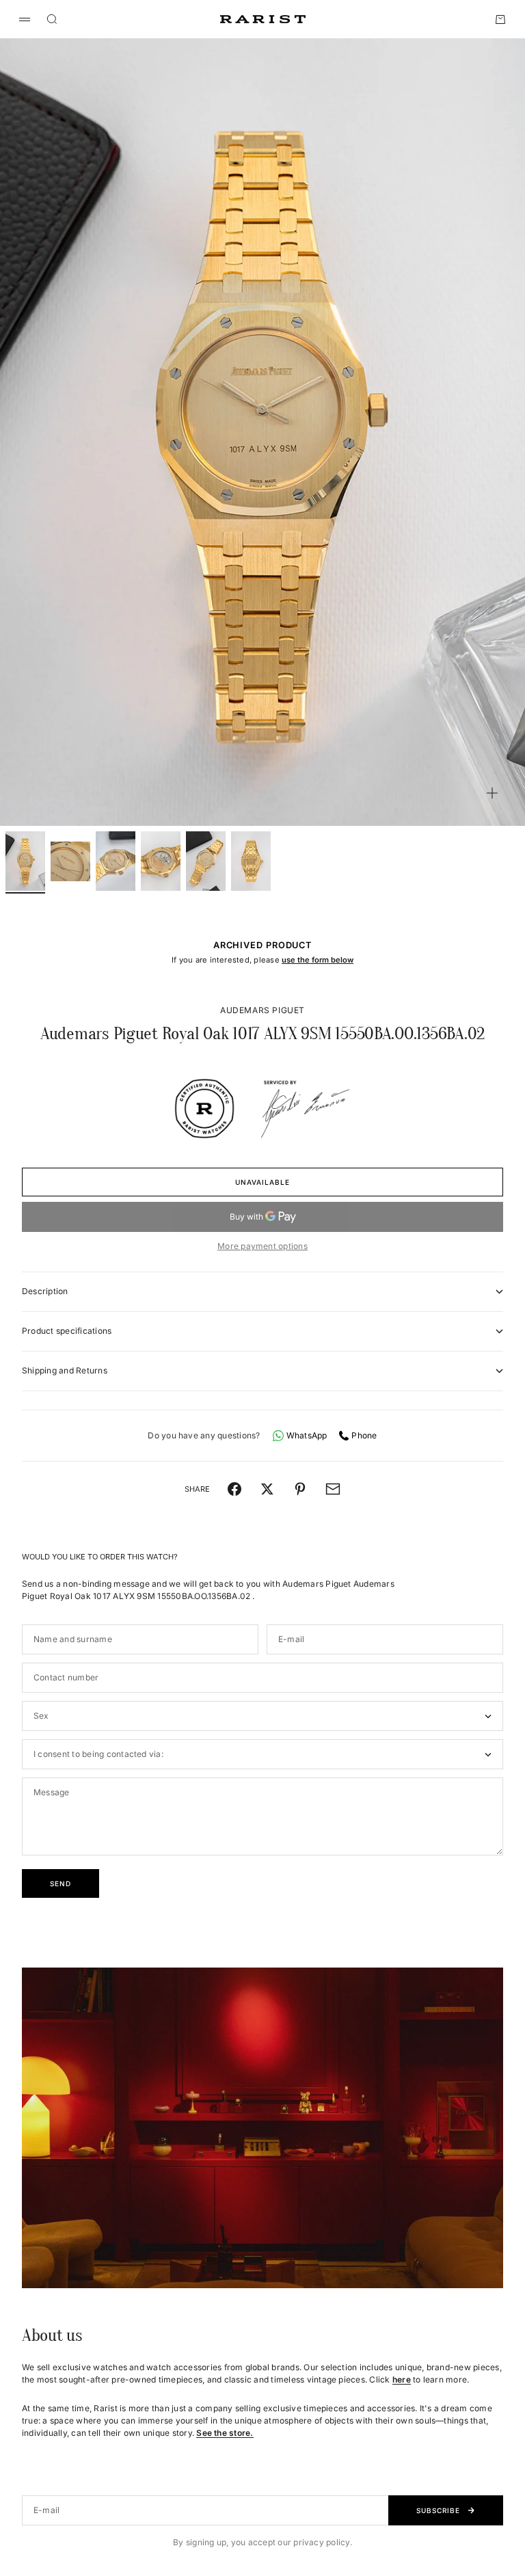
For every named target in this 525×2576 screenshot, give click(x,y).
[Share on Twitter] (267, 1489)
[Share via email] (333, 1489)
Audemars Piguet (262, 1010)
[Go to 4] (161, 861)
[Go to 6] (251, 861)
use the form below (318, 960)
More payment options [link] (262, 1246)
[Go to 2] (70, 861)
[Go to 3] (116, 861)
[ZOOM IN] (492, 793)
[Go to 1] (25, 861)
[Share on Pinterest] (300, 1489)
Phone (364, 1435)
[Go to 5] (206, 861)
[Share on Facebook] (234, 1489)
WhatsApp (307, 1435)
